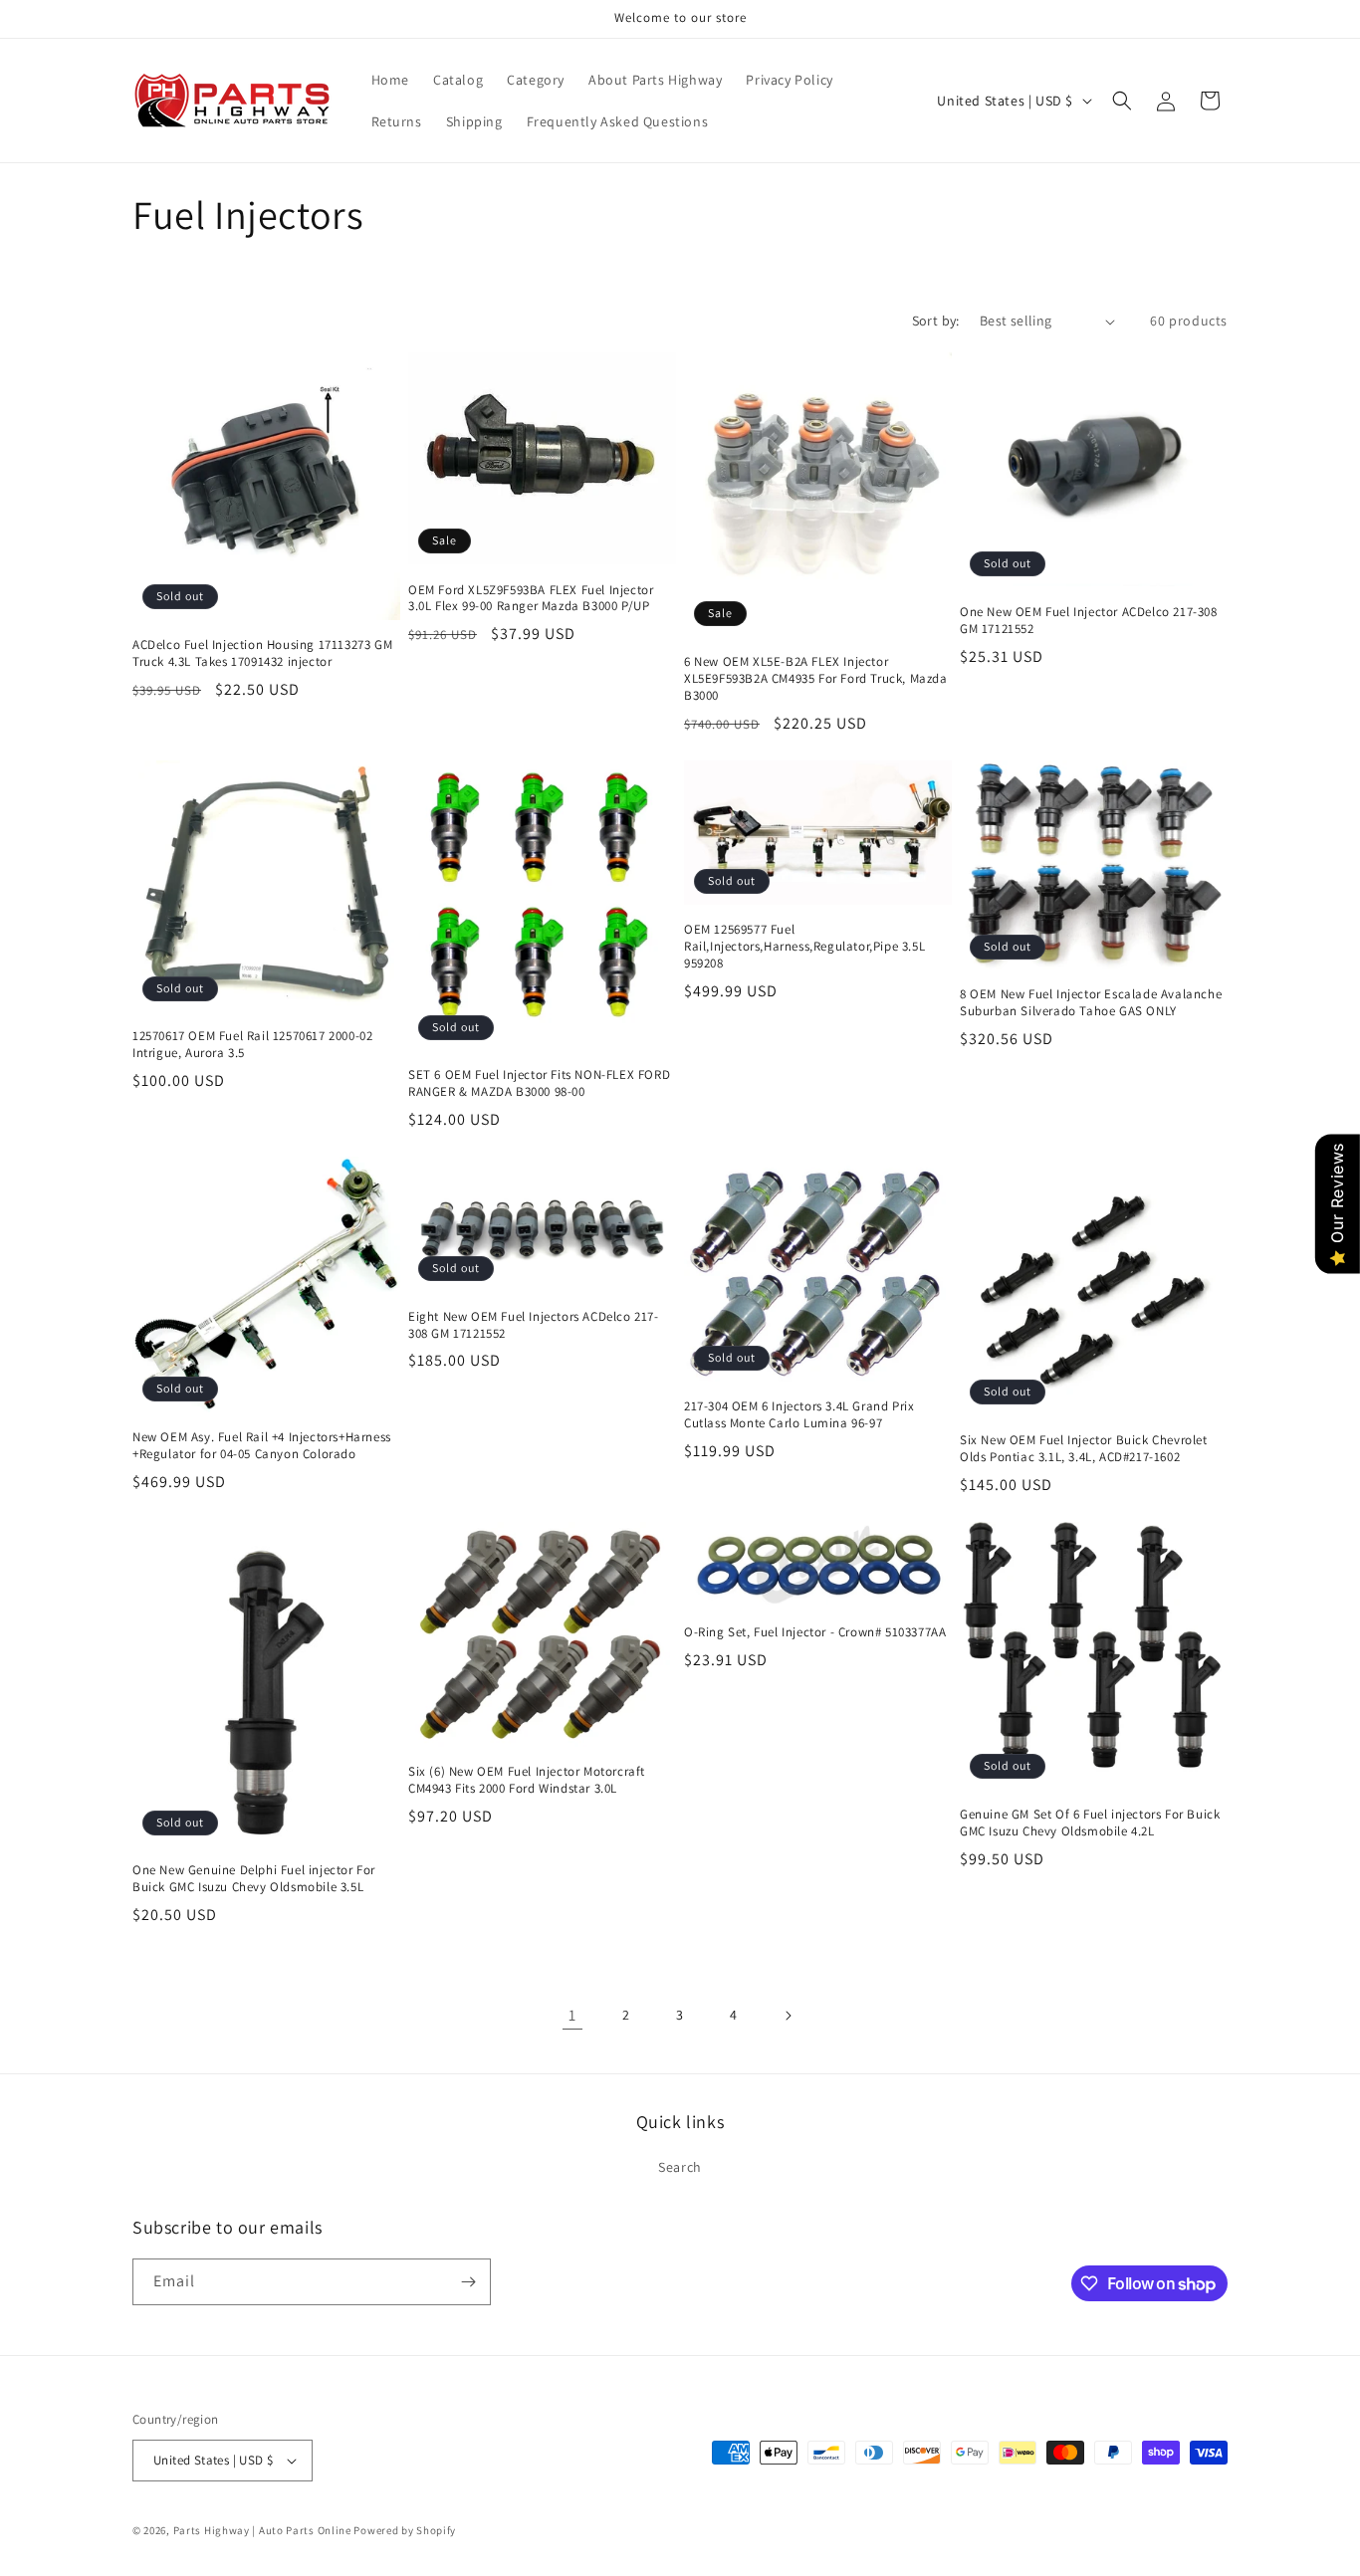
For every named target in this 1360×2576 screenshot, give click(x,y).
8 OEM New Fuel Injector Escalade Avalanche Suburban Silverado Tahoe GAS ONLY (1091, 1003)
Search (680, 2168)
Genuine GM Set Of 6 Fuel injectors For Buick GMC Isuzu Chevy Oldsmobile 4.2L (1090, 1823)
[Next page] (788, 2016)
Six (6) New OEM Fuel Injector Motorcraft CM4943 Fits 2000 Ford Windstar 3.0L (527, 1780)
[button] (1122, 101)
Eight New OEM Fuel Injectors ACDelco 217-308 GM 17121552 (534, 1325)
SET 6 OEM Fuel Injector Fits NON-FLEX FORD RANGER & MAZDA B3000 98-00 (539, 1083)
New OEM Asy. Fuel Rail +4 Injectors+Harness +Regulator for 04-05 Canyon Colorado (262, 1446)
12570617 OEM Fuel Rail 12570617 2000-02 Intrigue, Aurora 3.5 (252, 1045)
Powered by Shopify (405, 2530)
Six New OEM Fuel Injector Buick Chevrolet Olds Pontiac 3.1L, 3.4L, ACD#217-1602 (1084, 1449)
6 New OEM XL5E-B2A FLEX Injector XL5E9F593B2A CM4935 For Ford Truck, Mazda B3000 (816, 679)
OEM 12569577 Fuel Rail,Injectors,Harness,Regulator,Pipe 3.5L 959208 (804, 947)
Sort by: (936, 321)
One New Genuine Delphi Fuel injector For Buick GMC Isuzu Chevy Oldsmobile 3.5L (254, 1879)
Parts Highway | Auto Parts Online (262, 2530)
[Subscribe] (468, 2282)
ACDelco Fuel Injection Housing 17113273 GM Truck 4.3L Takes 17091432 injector (262, 653)
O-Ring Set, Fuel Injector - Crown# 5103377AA (815, 1632)
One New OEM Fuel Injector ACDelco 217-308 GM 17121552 (1089, 621)
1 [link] (572, 2015)
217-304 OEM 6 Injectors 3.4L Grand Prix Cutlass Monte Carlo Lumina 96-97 (799, 1415)
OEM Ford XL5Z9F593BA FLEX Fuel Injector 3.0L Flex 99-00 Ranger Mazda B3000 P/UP (531, 599)
